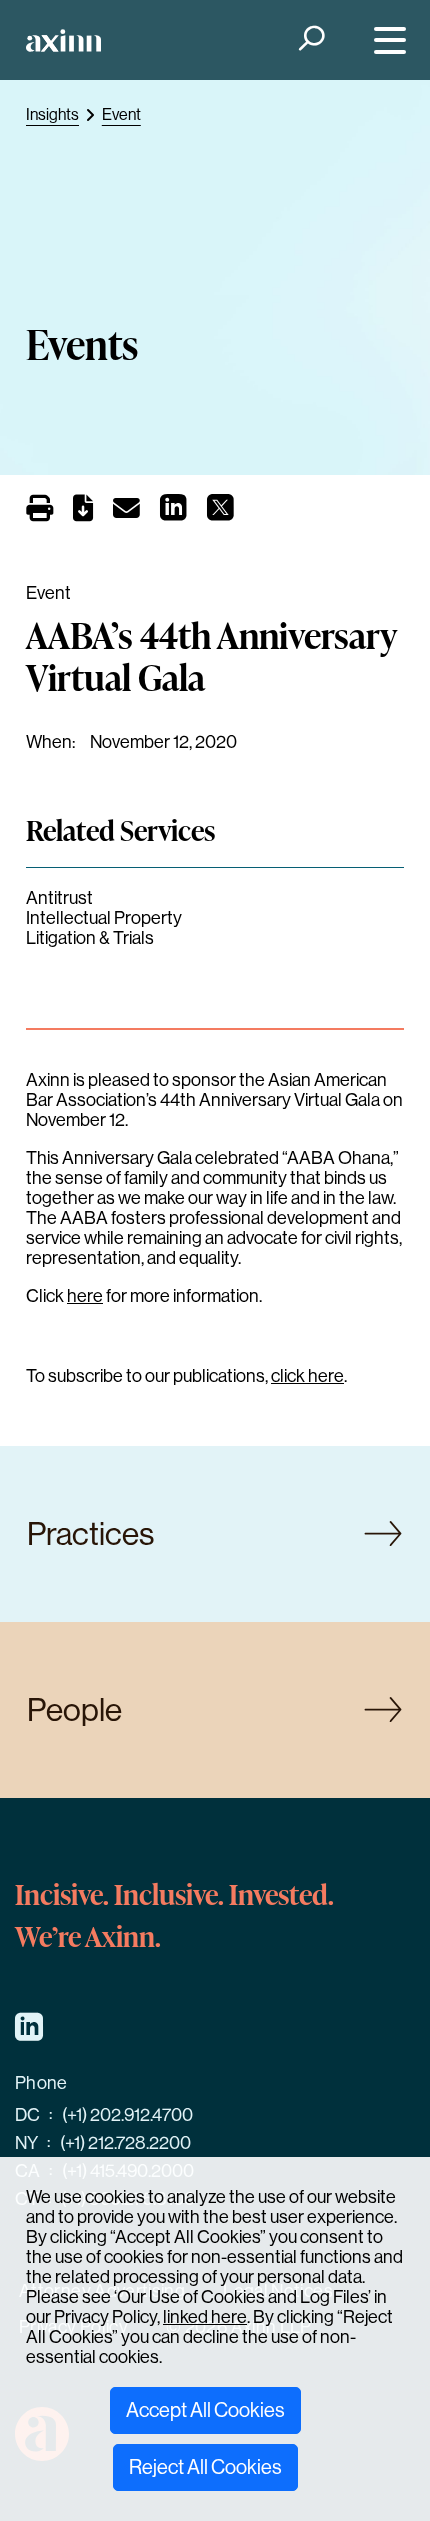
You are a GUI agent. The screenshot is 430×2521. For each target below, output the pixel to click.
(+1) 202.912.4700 (127, 2115)
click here (307, 1376)
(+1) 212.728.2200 (125, 2143)
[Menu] (385, 40)
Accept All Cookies (205, 2410)
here (85, 1296)
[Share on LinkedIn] (173, 513)
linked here (205, 2317)
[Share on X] (220, 513)
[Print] (39, 508)
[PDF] (83, 512)
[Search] (309, 40)
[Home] (63, 40)
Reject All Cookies (205, 2467)
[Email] (126, 512)
